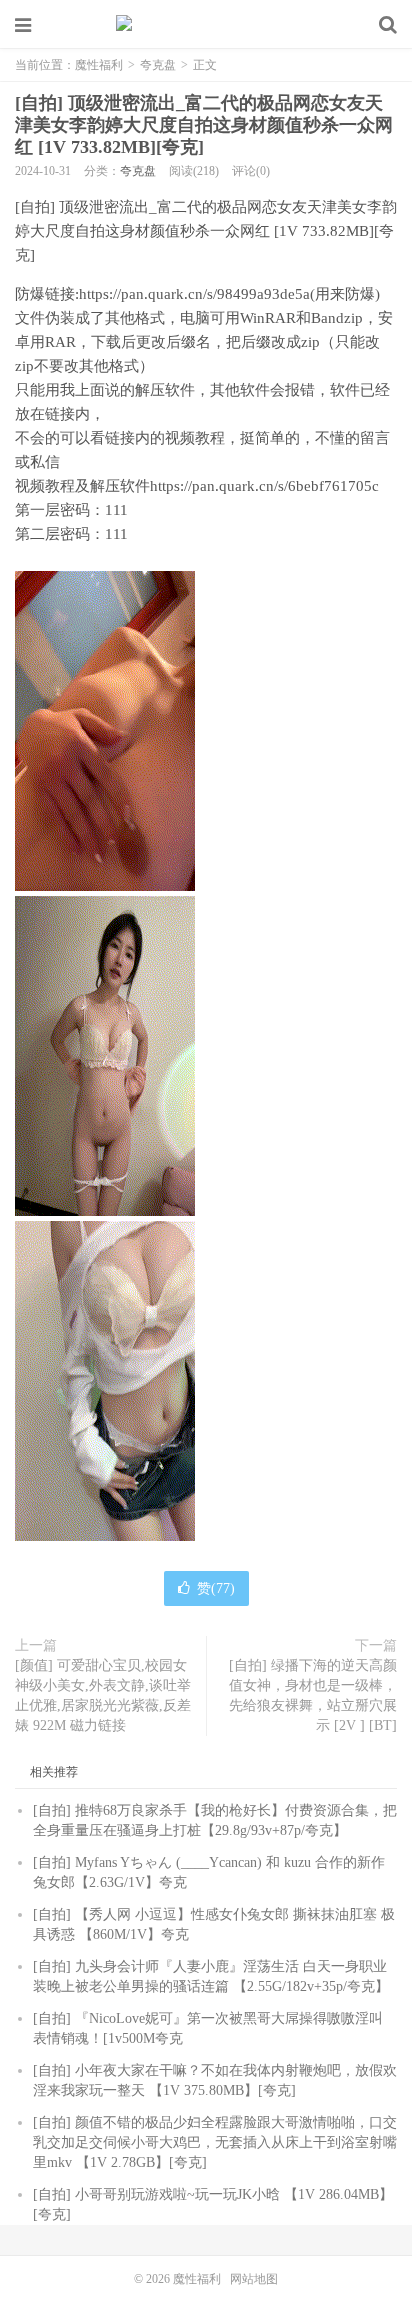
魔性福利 (206, 25)
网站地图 (254, 2279)
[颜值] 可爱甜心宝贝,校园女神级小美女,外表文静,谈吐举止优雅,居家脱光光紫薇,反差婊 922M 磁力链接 (103, 1695)
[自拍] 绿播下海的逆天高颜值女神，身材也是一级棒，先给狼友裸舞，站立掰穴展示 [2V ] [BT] (313, 1695)
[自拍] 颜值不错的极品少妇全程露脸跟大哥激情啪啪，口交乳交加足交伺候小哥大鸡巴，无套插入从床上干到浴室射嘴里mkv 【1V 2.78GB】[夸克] (215, 2142)
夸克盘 (158, 65)
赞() (216, 1588)
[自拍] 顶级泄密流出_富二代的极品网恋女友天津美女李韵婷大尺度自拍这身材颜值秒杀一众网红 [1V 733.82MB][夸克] (204, 125)
